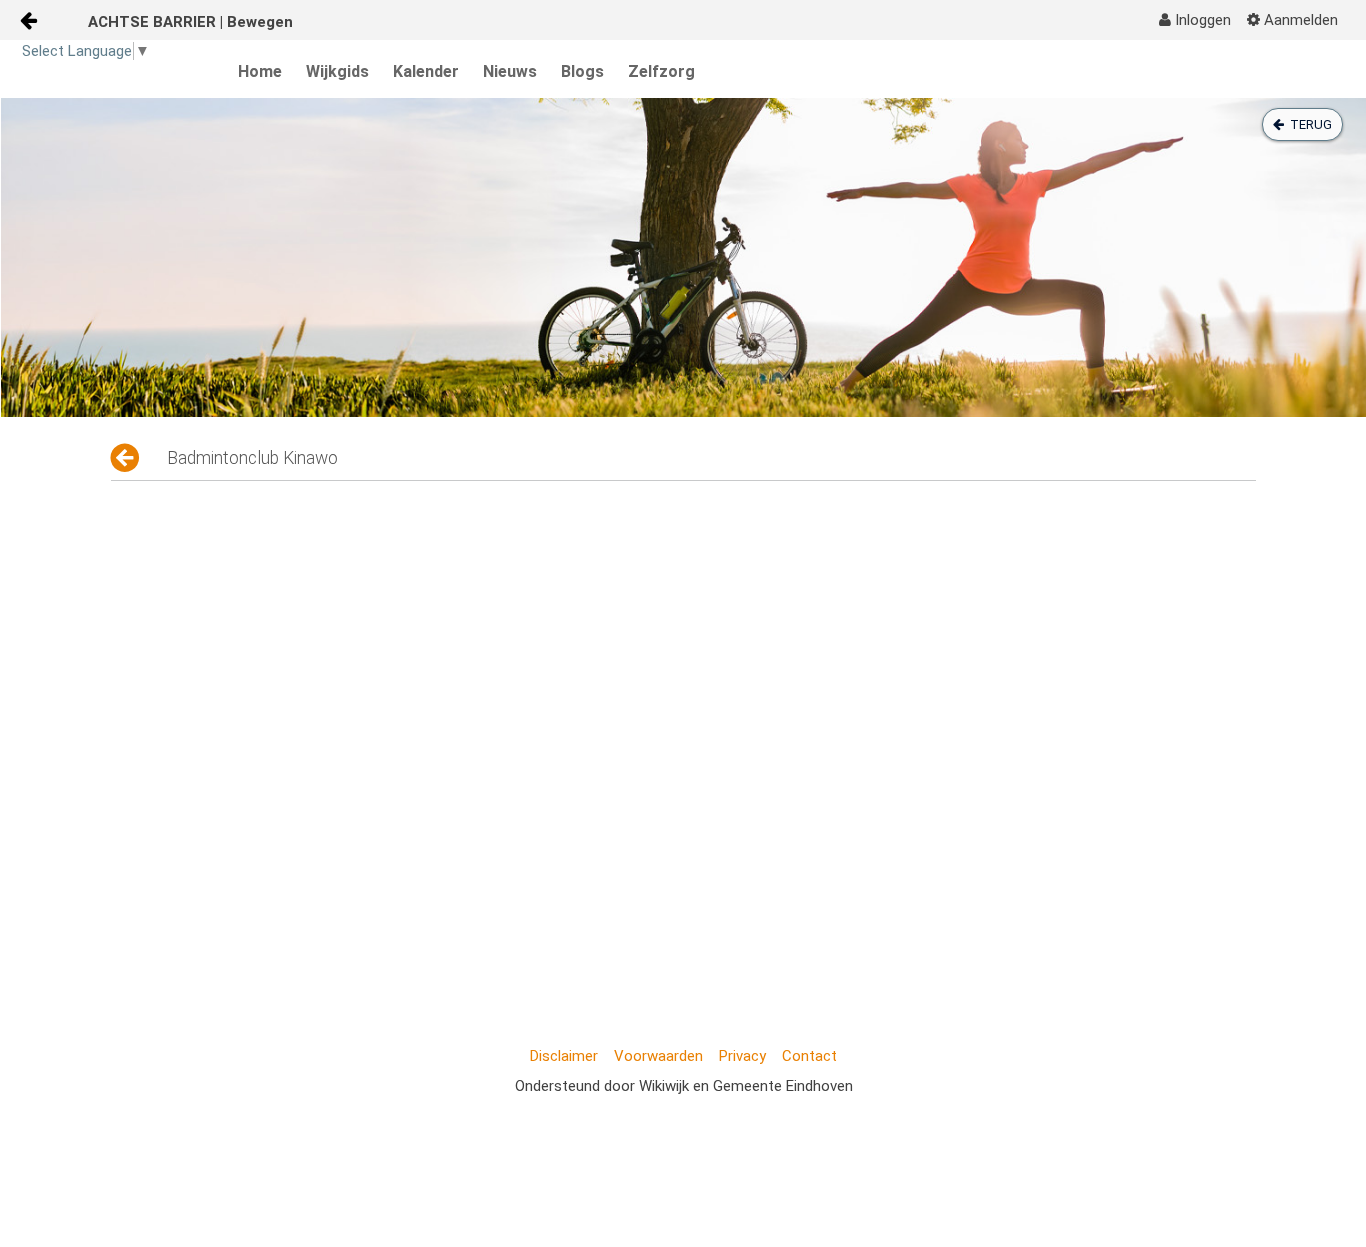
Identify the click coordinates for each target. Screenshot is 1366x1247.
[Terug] (126, 458)
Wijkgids (337, 71)
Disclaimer (564, 1056)
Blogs (582, 71)
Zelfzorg (661, 71)
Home (260, 71)
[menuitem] (1195, 20)
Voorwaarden (658, 1056)
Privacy (742, 1056)
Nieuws (510, 71)
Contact (809, 1056)
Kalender (426, 71)
